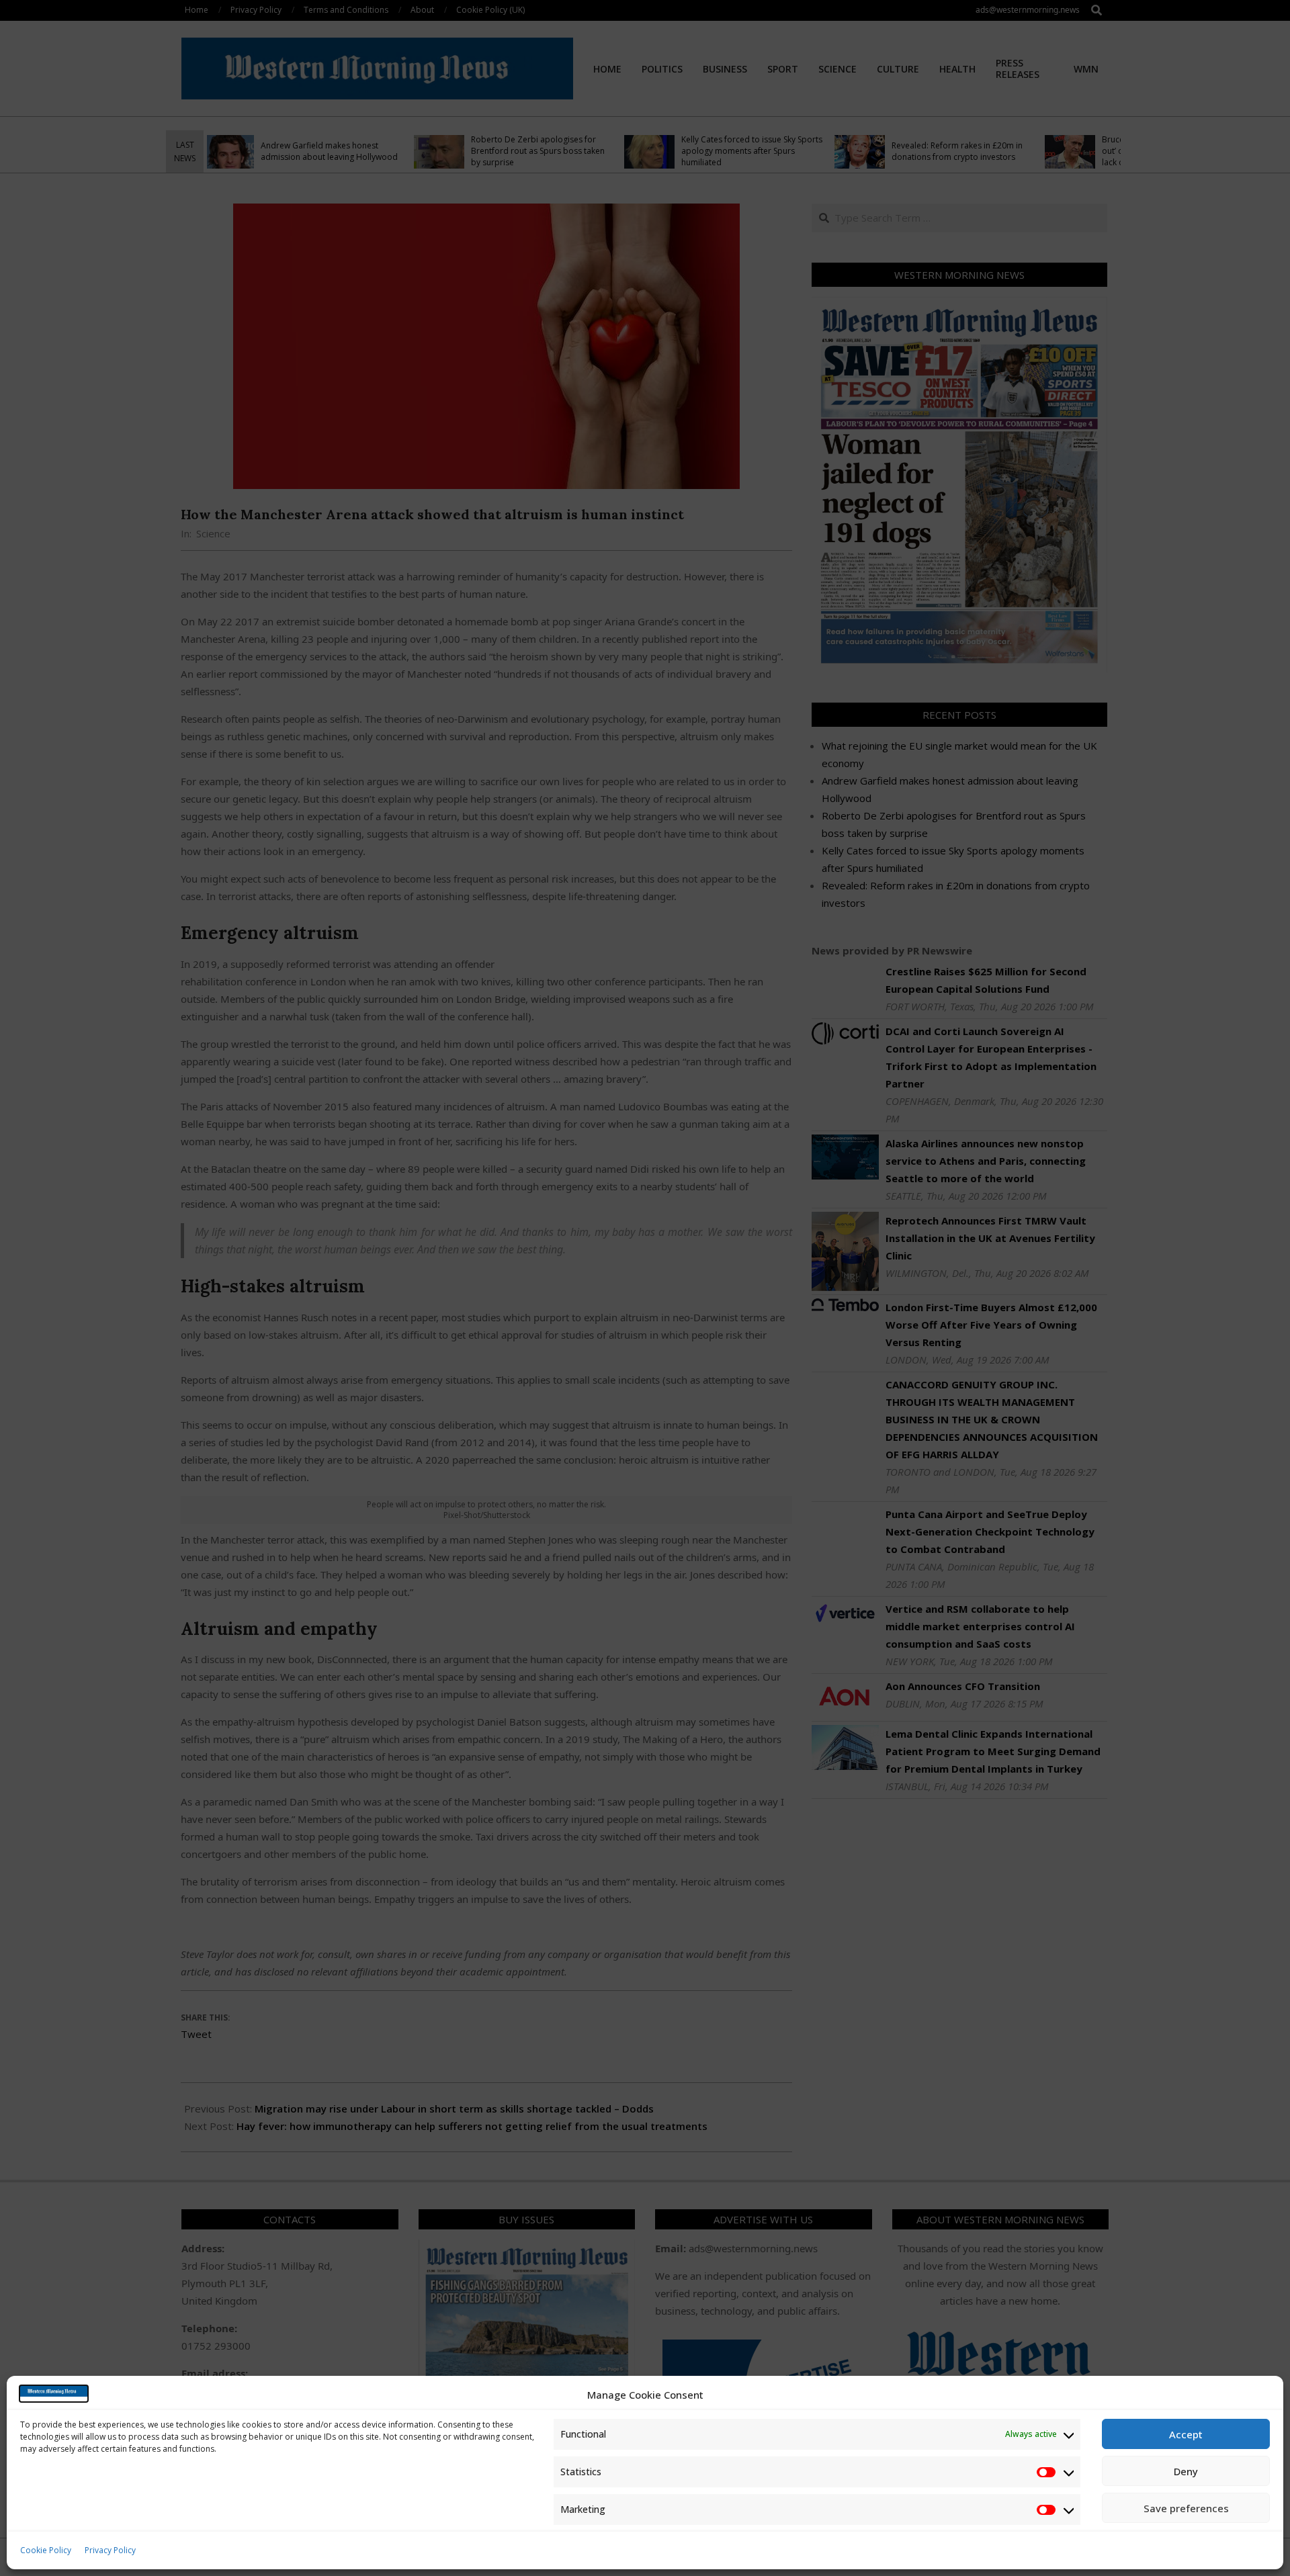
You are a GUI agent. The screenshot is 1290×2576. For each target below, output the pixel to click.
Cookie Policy (46, 2550)
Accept (1186, 2434)
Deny (1186, 2471)
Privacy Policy (110, 2550)
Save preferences (1186, 2508)
